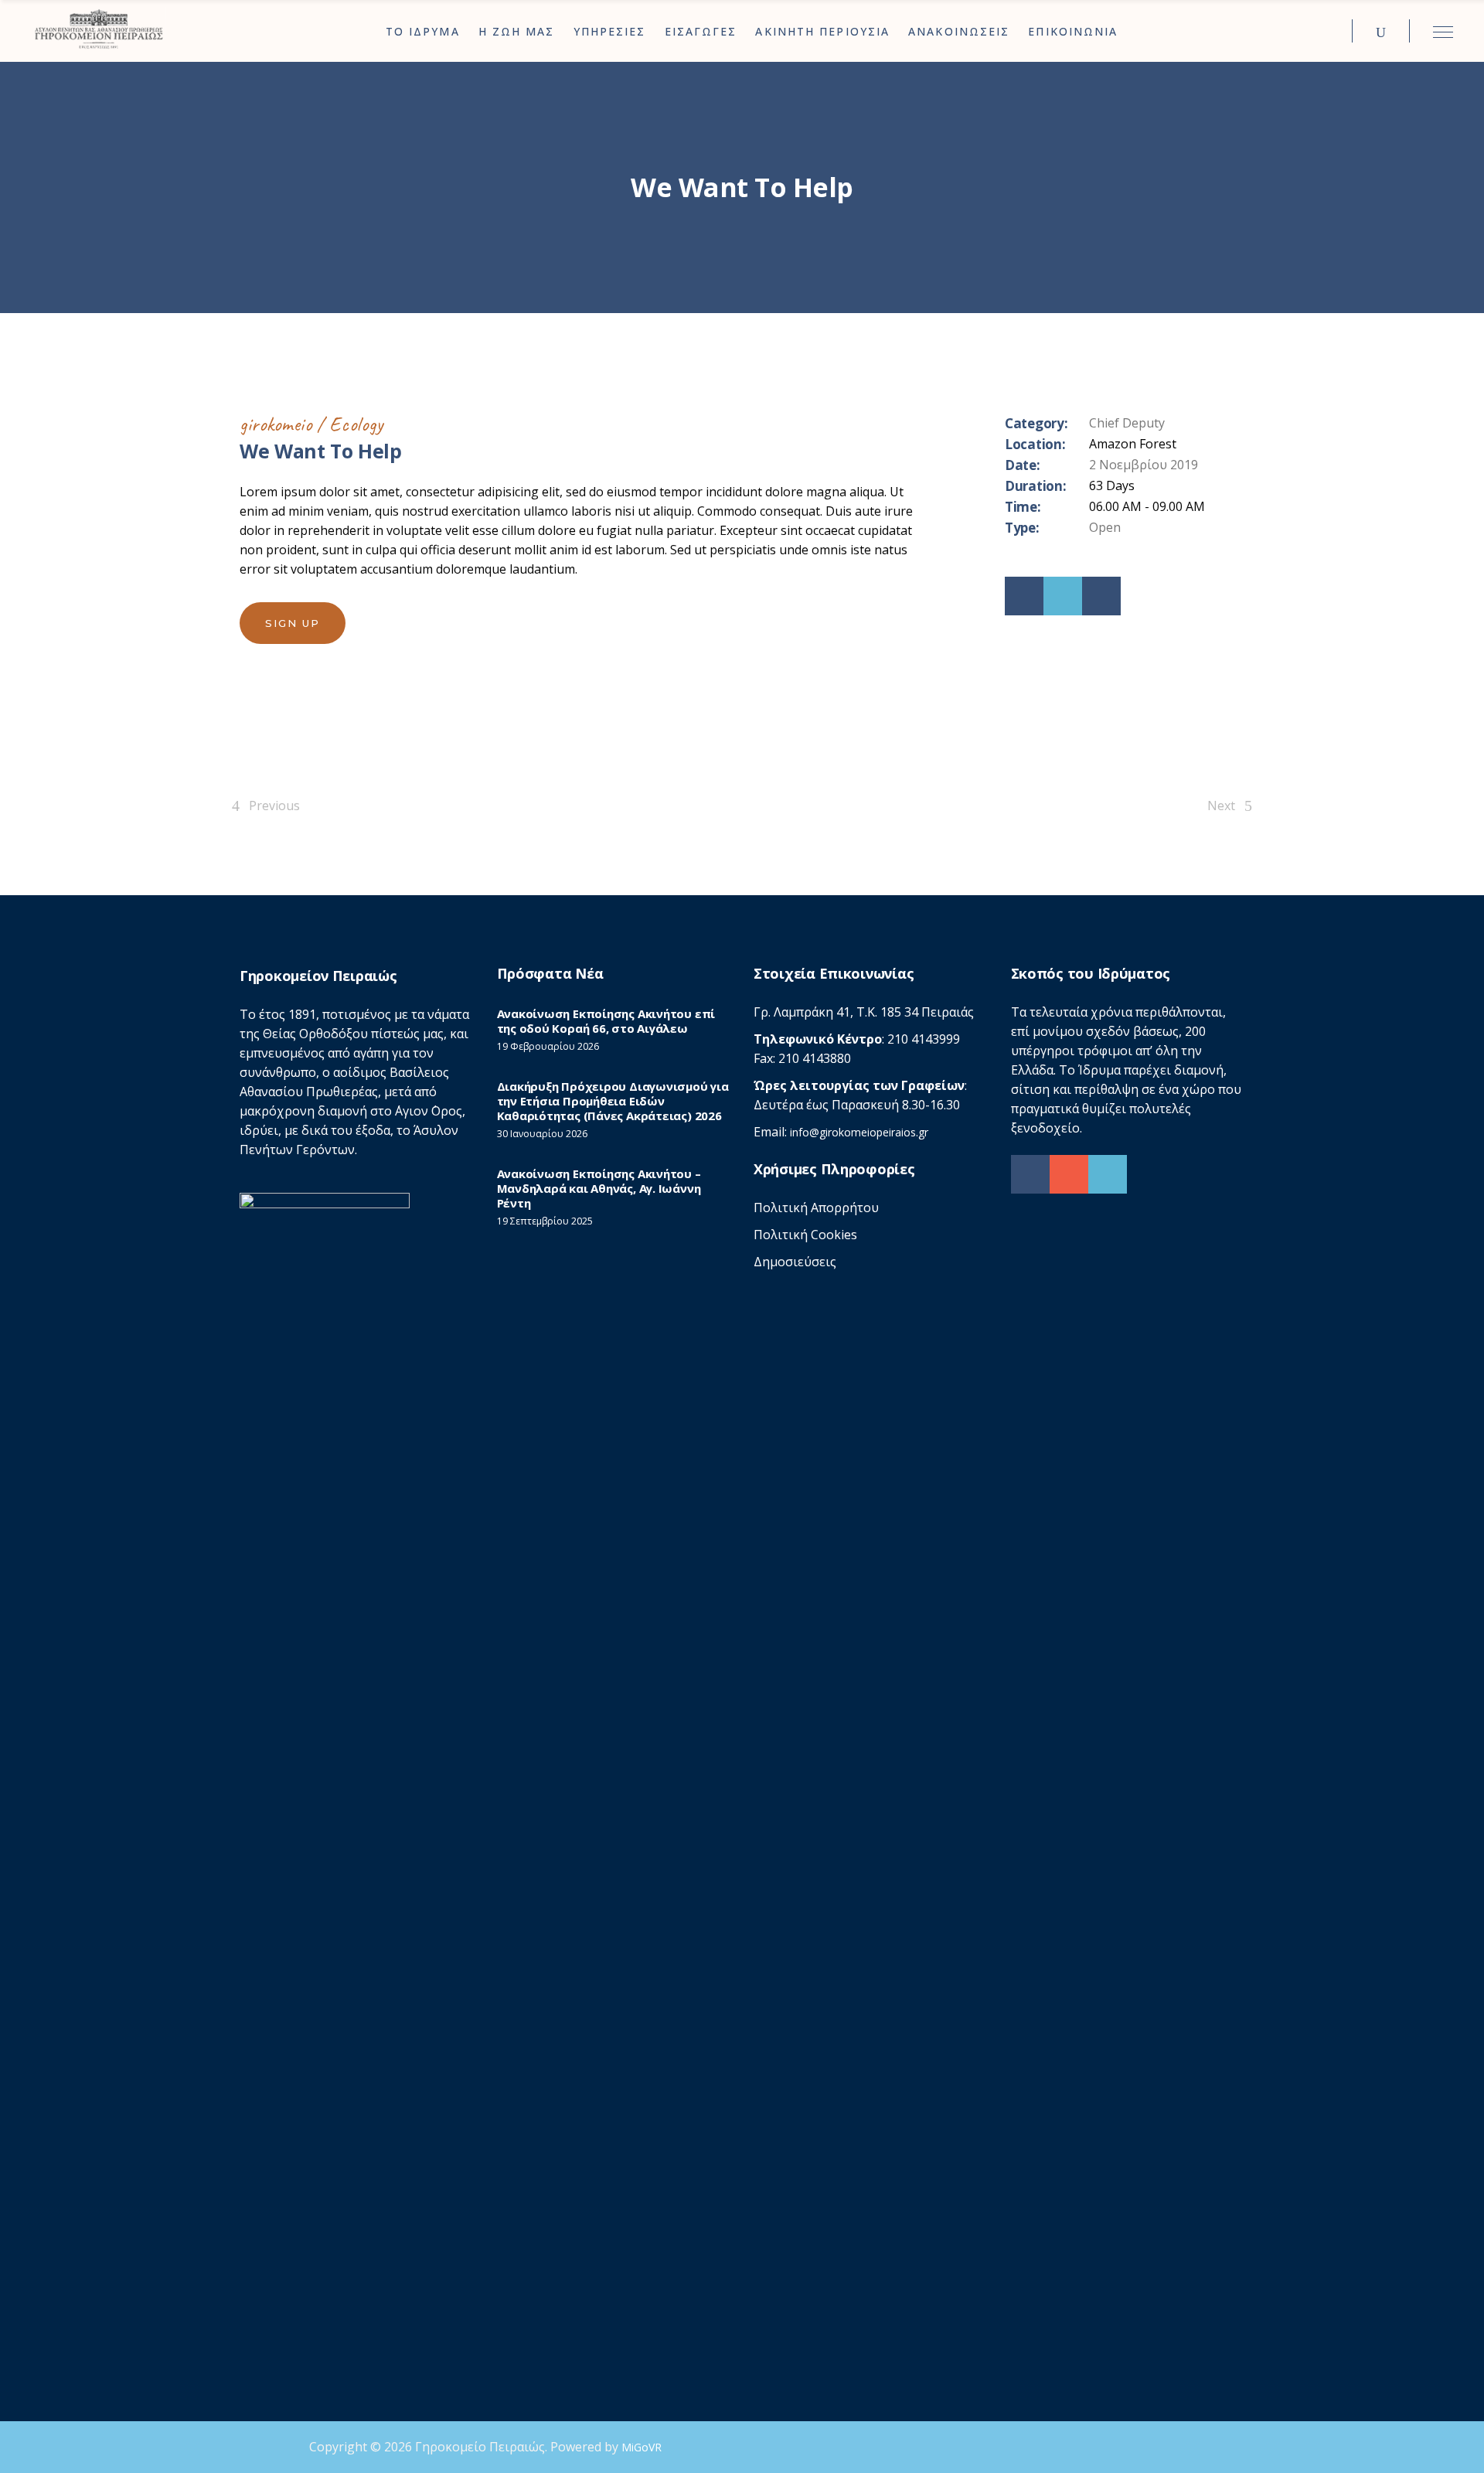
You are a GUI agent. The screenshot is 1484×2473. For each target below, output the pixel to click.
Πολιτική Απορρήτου (816, 1208)
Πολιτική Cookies (805, 1235)
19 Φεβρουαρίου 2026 (548, 1046)
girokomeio (276, 424)
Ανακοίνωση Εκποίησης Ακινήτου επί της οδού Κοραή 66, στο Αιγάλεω (606, 1021)
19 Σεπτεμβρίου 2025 (545, 1221)
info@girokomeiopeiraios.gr (859, 1132)
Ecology (356, 424)
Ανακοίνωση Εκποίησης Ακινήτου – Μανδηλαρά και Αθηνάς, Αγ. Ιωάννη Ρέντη (599, 1188)
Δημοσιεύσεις (795, 1262)
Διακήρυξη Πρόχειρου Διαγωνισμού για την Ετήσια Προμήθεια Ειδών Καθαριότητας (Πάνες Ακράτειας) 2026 (613, 1101)
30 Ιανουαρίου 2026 (542, 1134)
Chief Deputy (1127, 423)
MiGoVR (642, 2447)
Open (1105, 527)
